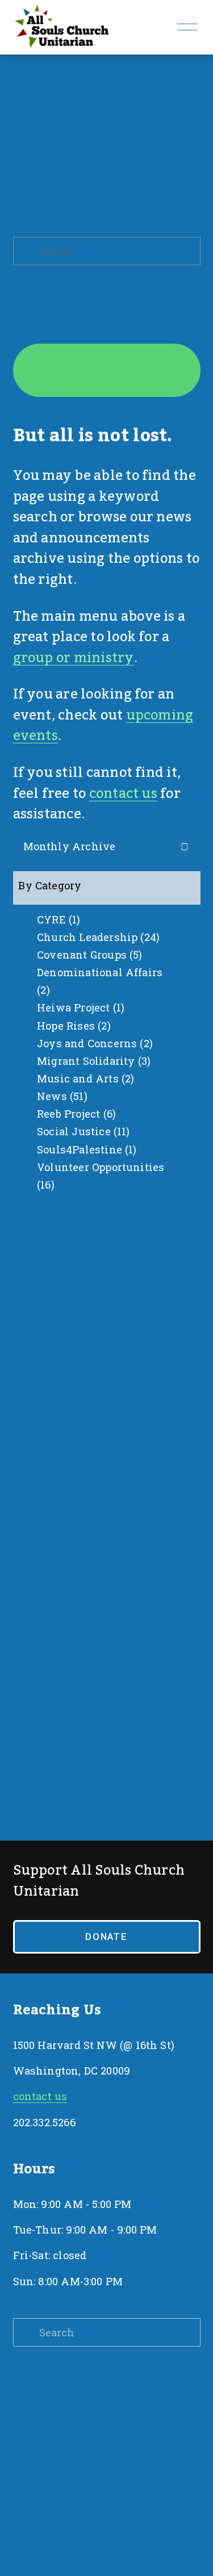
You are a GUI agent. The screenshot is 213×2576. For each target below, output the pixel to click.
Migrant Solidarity (92, 1061)
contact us (123, 794)
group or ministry (74, 658)
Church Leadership (97, 937)
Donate (106, 1937)
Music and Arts (84, 1078)
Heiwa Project (79, 1007)
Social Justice (82, 1131)
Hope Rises (72, 1026)
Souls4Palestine (85, 1149)
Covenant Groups (88, 955)
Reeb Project (75, 1114)
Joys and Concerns (93, 1043)
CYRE (57, 919)
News (60, 1096)
